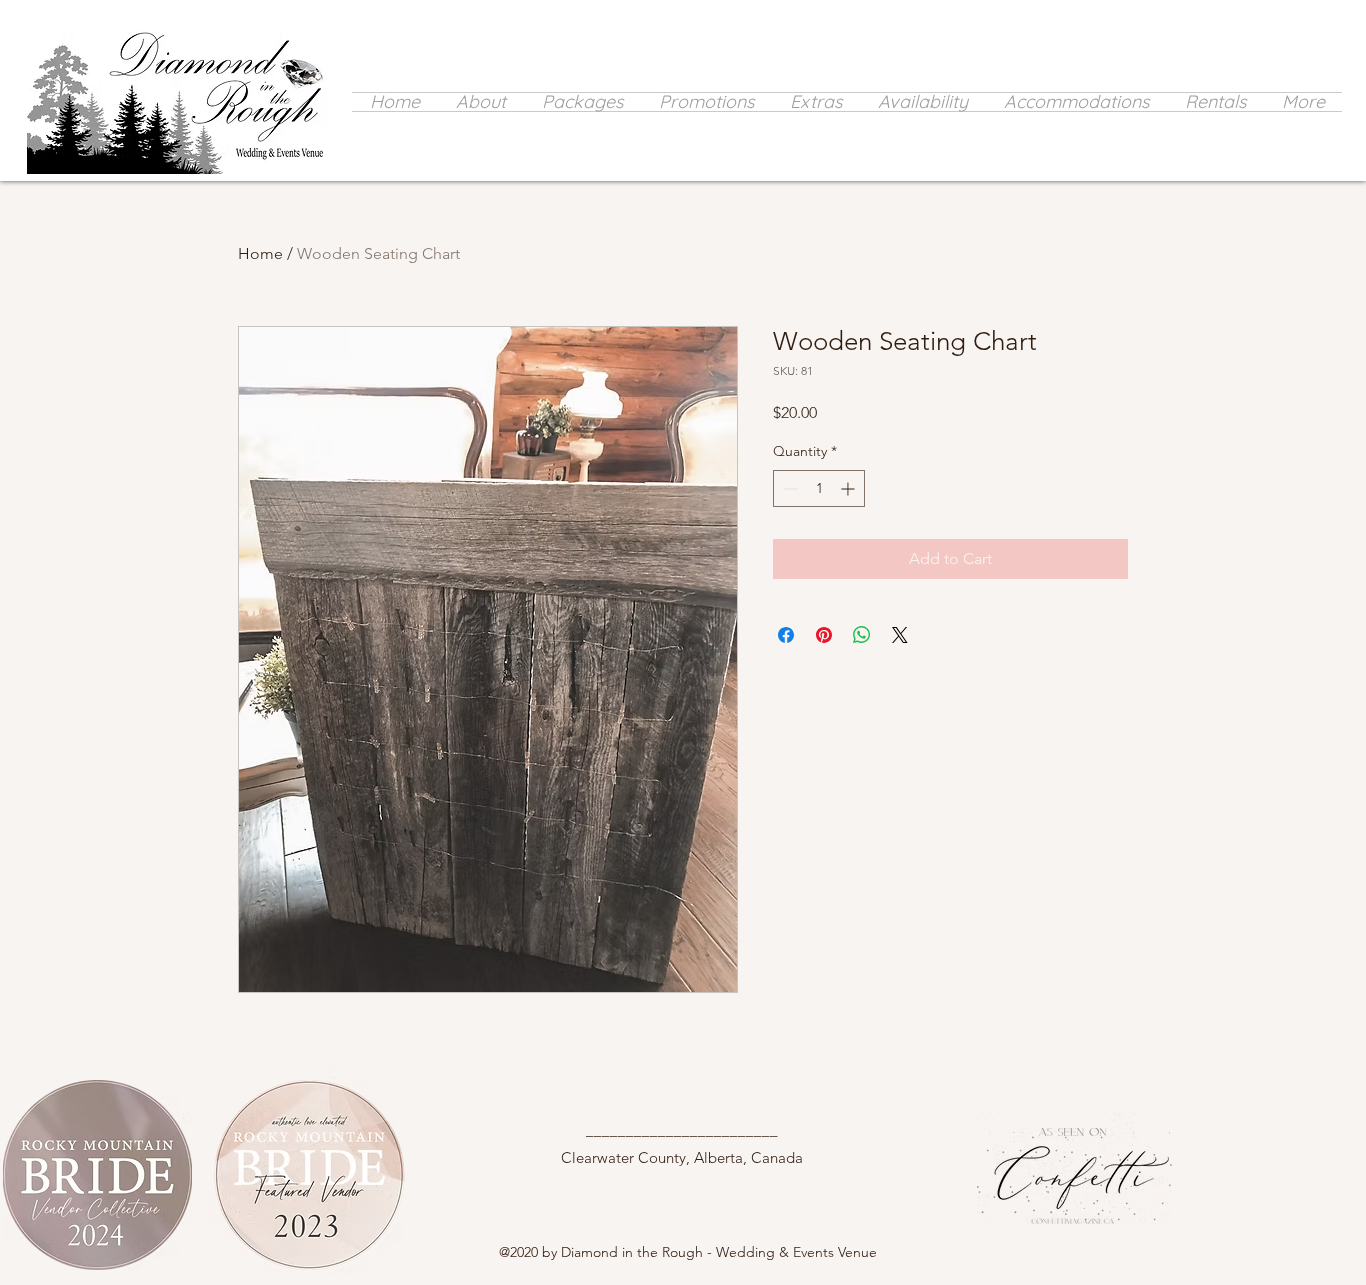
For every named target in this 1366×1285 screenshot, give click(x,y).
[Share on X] (900, 635)
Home (260, 253)
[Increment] (849, 488)
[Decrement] (788, 488)
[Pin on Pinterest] (824, 635)
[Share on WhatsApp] (862, 635)
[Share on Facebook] (786, 635)
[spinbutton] (819, 488)
